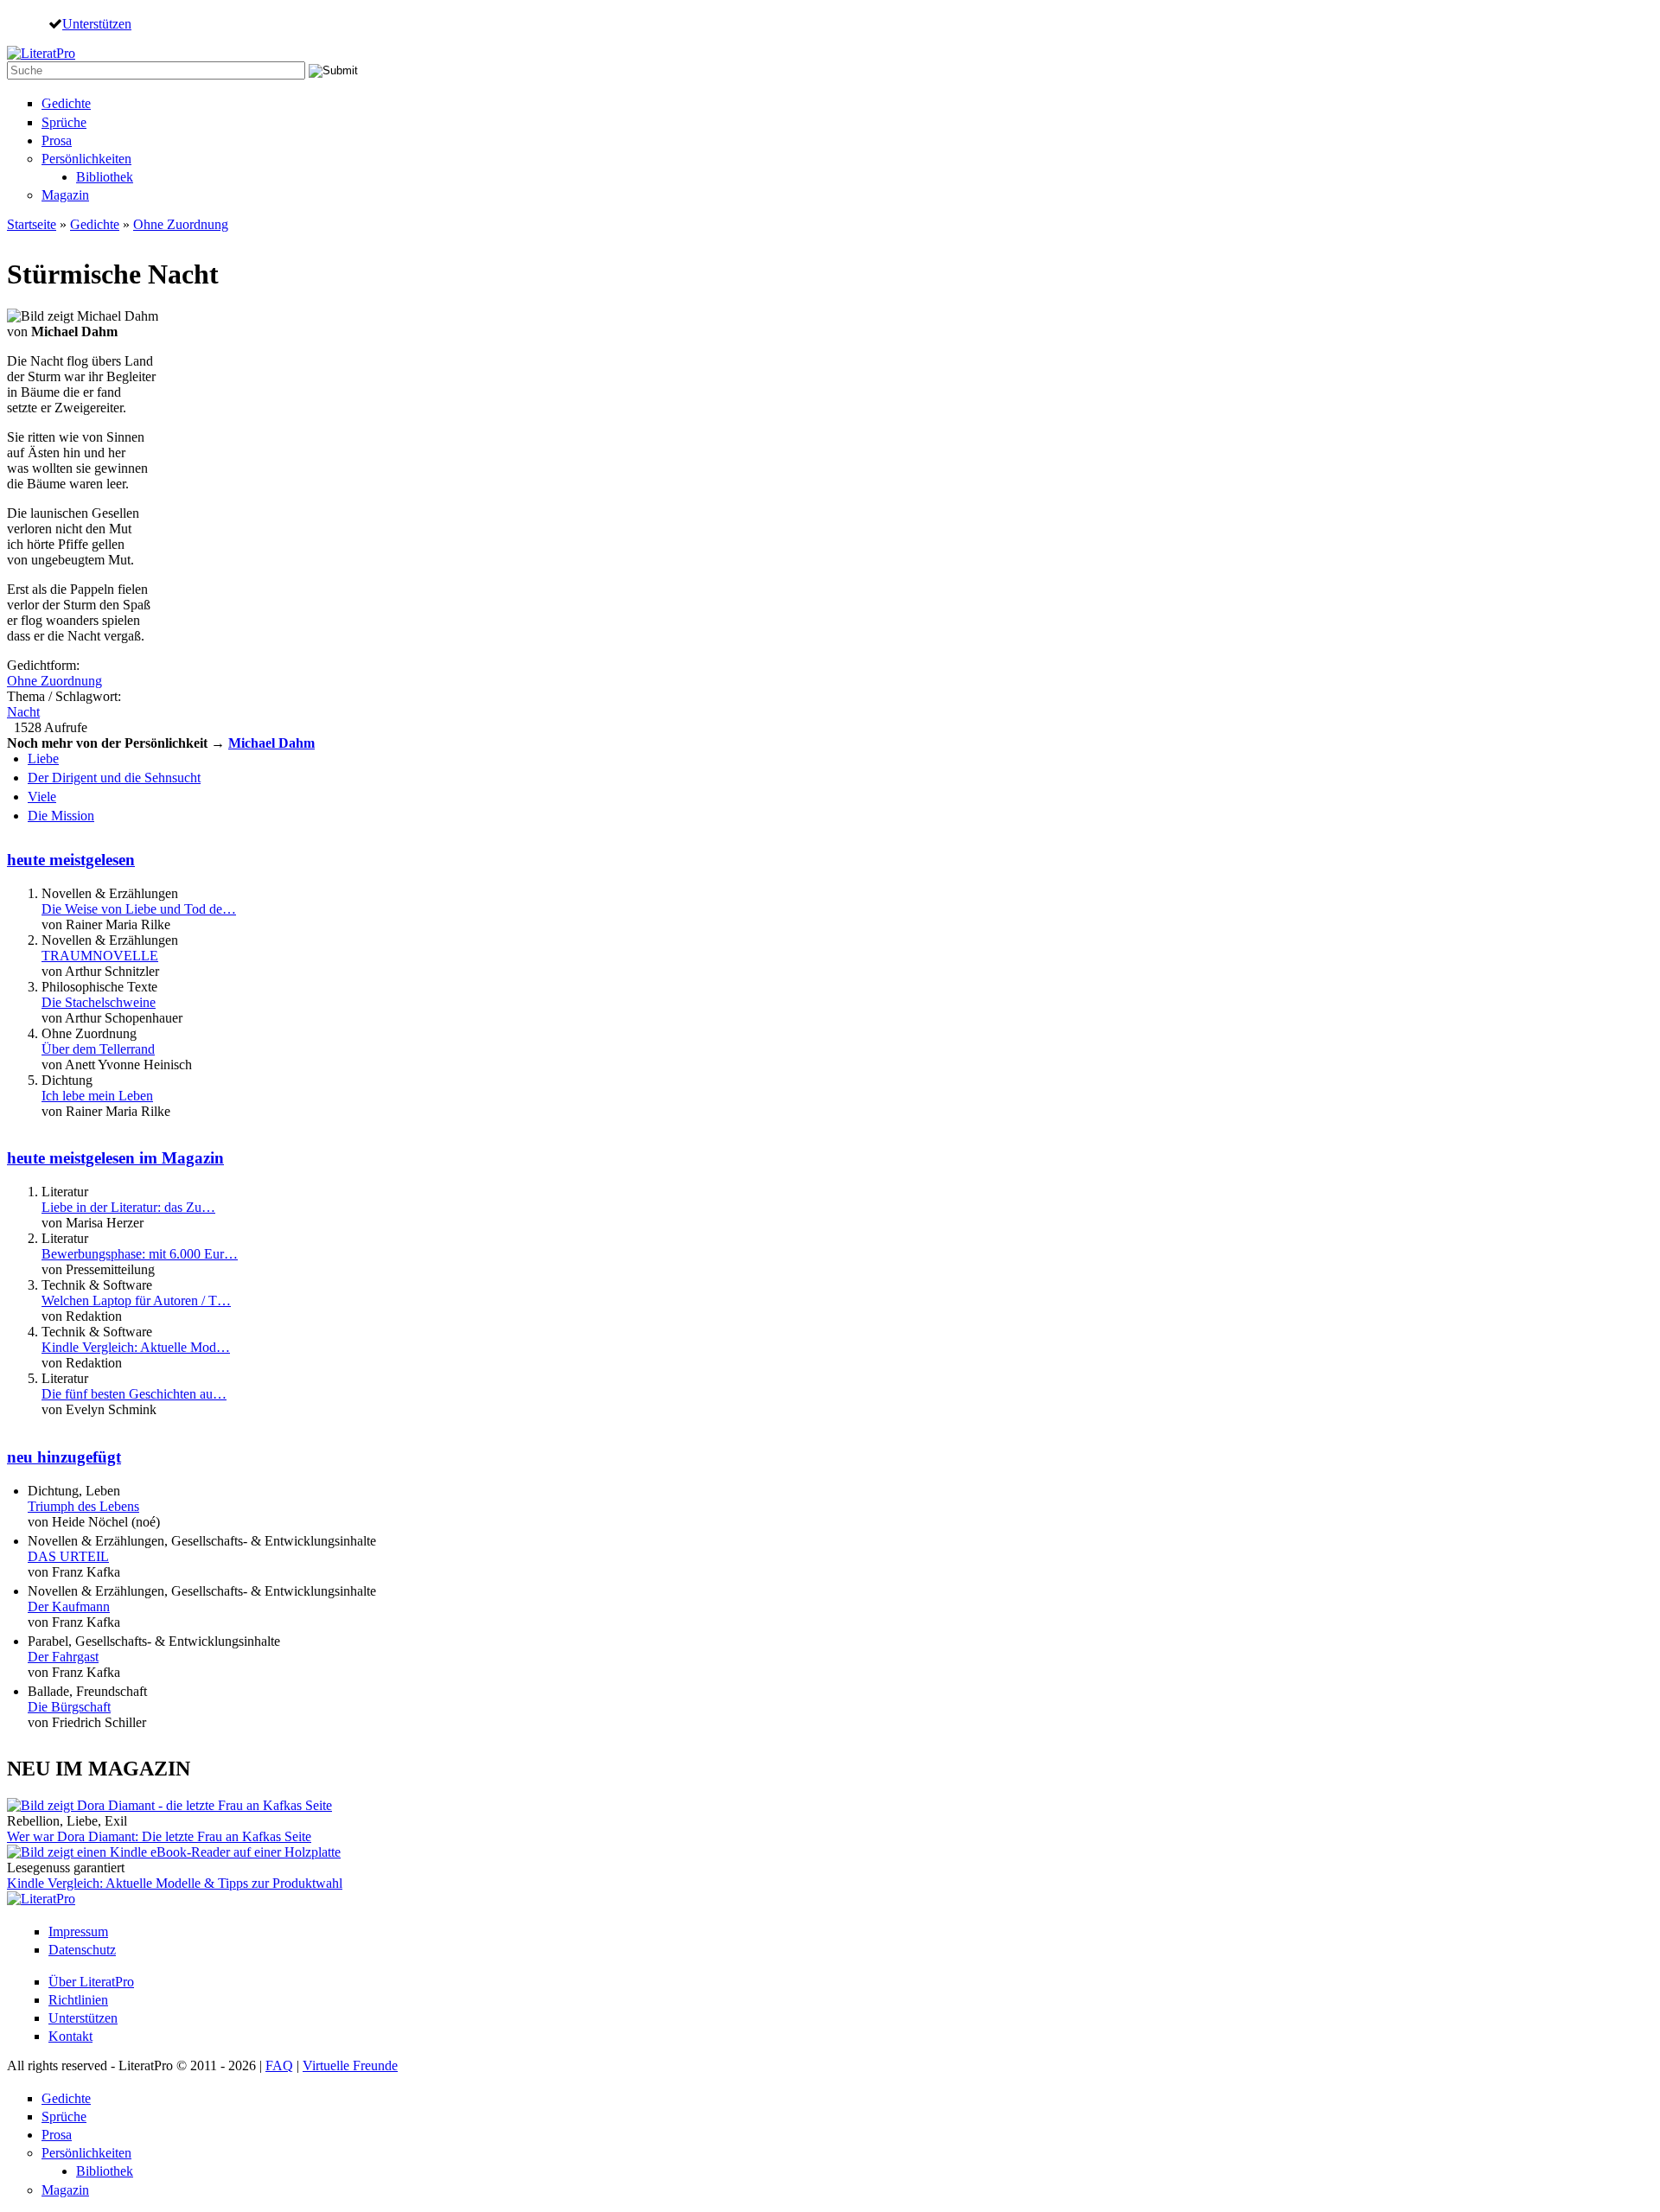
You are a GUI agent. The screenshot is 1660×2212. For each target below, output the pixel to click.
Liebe (43, 759)
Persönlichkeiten (86, 159)
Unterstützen (97, 23)
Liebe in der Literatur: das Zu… (128, 1207)
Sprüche (64, 122)
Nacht (23, 712)
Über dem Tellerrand (98, 1049)
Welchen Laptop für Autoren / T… (136, 1300)
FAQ (279, 2065)
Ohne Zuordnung (181, 224)
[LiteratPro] (41, 53)
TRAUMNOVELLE (100, 956)
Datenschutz (82, 1950)
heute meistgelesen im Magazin (115, 1158)
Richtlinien (78, 2000)
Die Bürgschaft (69, 1707)
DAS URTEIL (68, 1556)
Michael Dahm (271, 743)
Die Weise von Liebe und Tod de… (139, 909)
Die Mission (61, 816)
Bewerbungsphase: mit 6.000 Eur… (140, 1254)
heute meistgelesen (71, 860)
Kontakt (70, 2036)
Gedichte (66, 103)
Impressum (78, 1932)
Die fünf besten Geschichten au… (134, 1394)
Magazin (65, 195)
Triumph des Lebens (83, 1506)
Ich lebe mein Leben (97, 1096)
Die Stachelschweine (99, 1002)
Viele (42, 797)
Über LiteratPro (91, 1982)
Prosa (57, 140)
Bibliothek (105, 177)
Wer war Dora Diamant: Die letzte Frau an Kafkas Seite (159, 1836)
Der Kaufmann (69, 1606)
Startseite (32, 224)
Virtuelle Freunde (350, 2065)
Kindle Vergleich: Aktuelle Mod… (136, 1347)
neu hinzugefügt (64, 1457)
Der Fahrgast (63, 1657)
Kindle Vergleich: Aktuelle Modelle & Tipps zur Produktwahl (175, 1883)
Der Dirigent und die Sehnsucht (114, 778)
